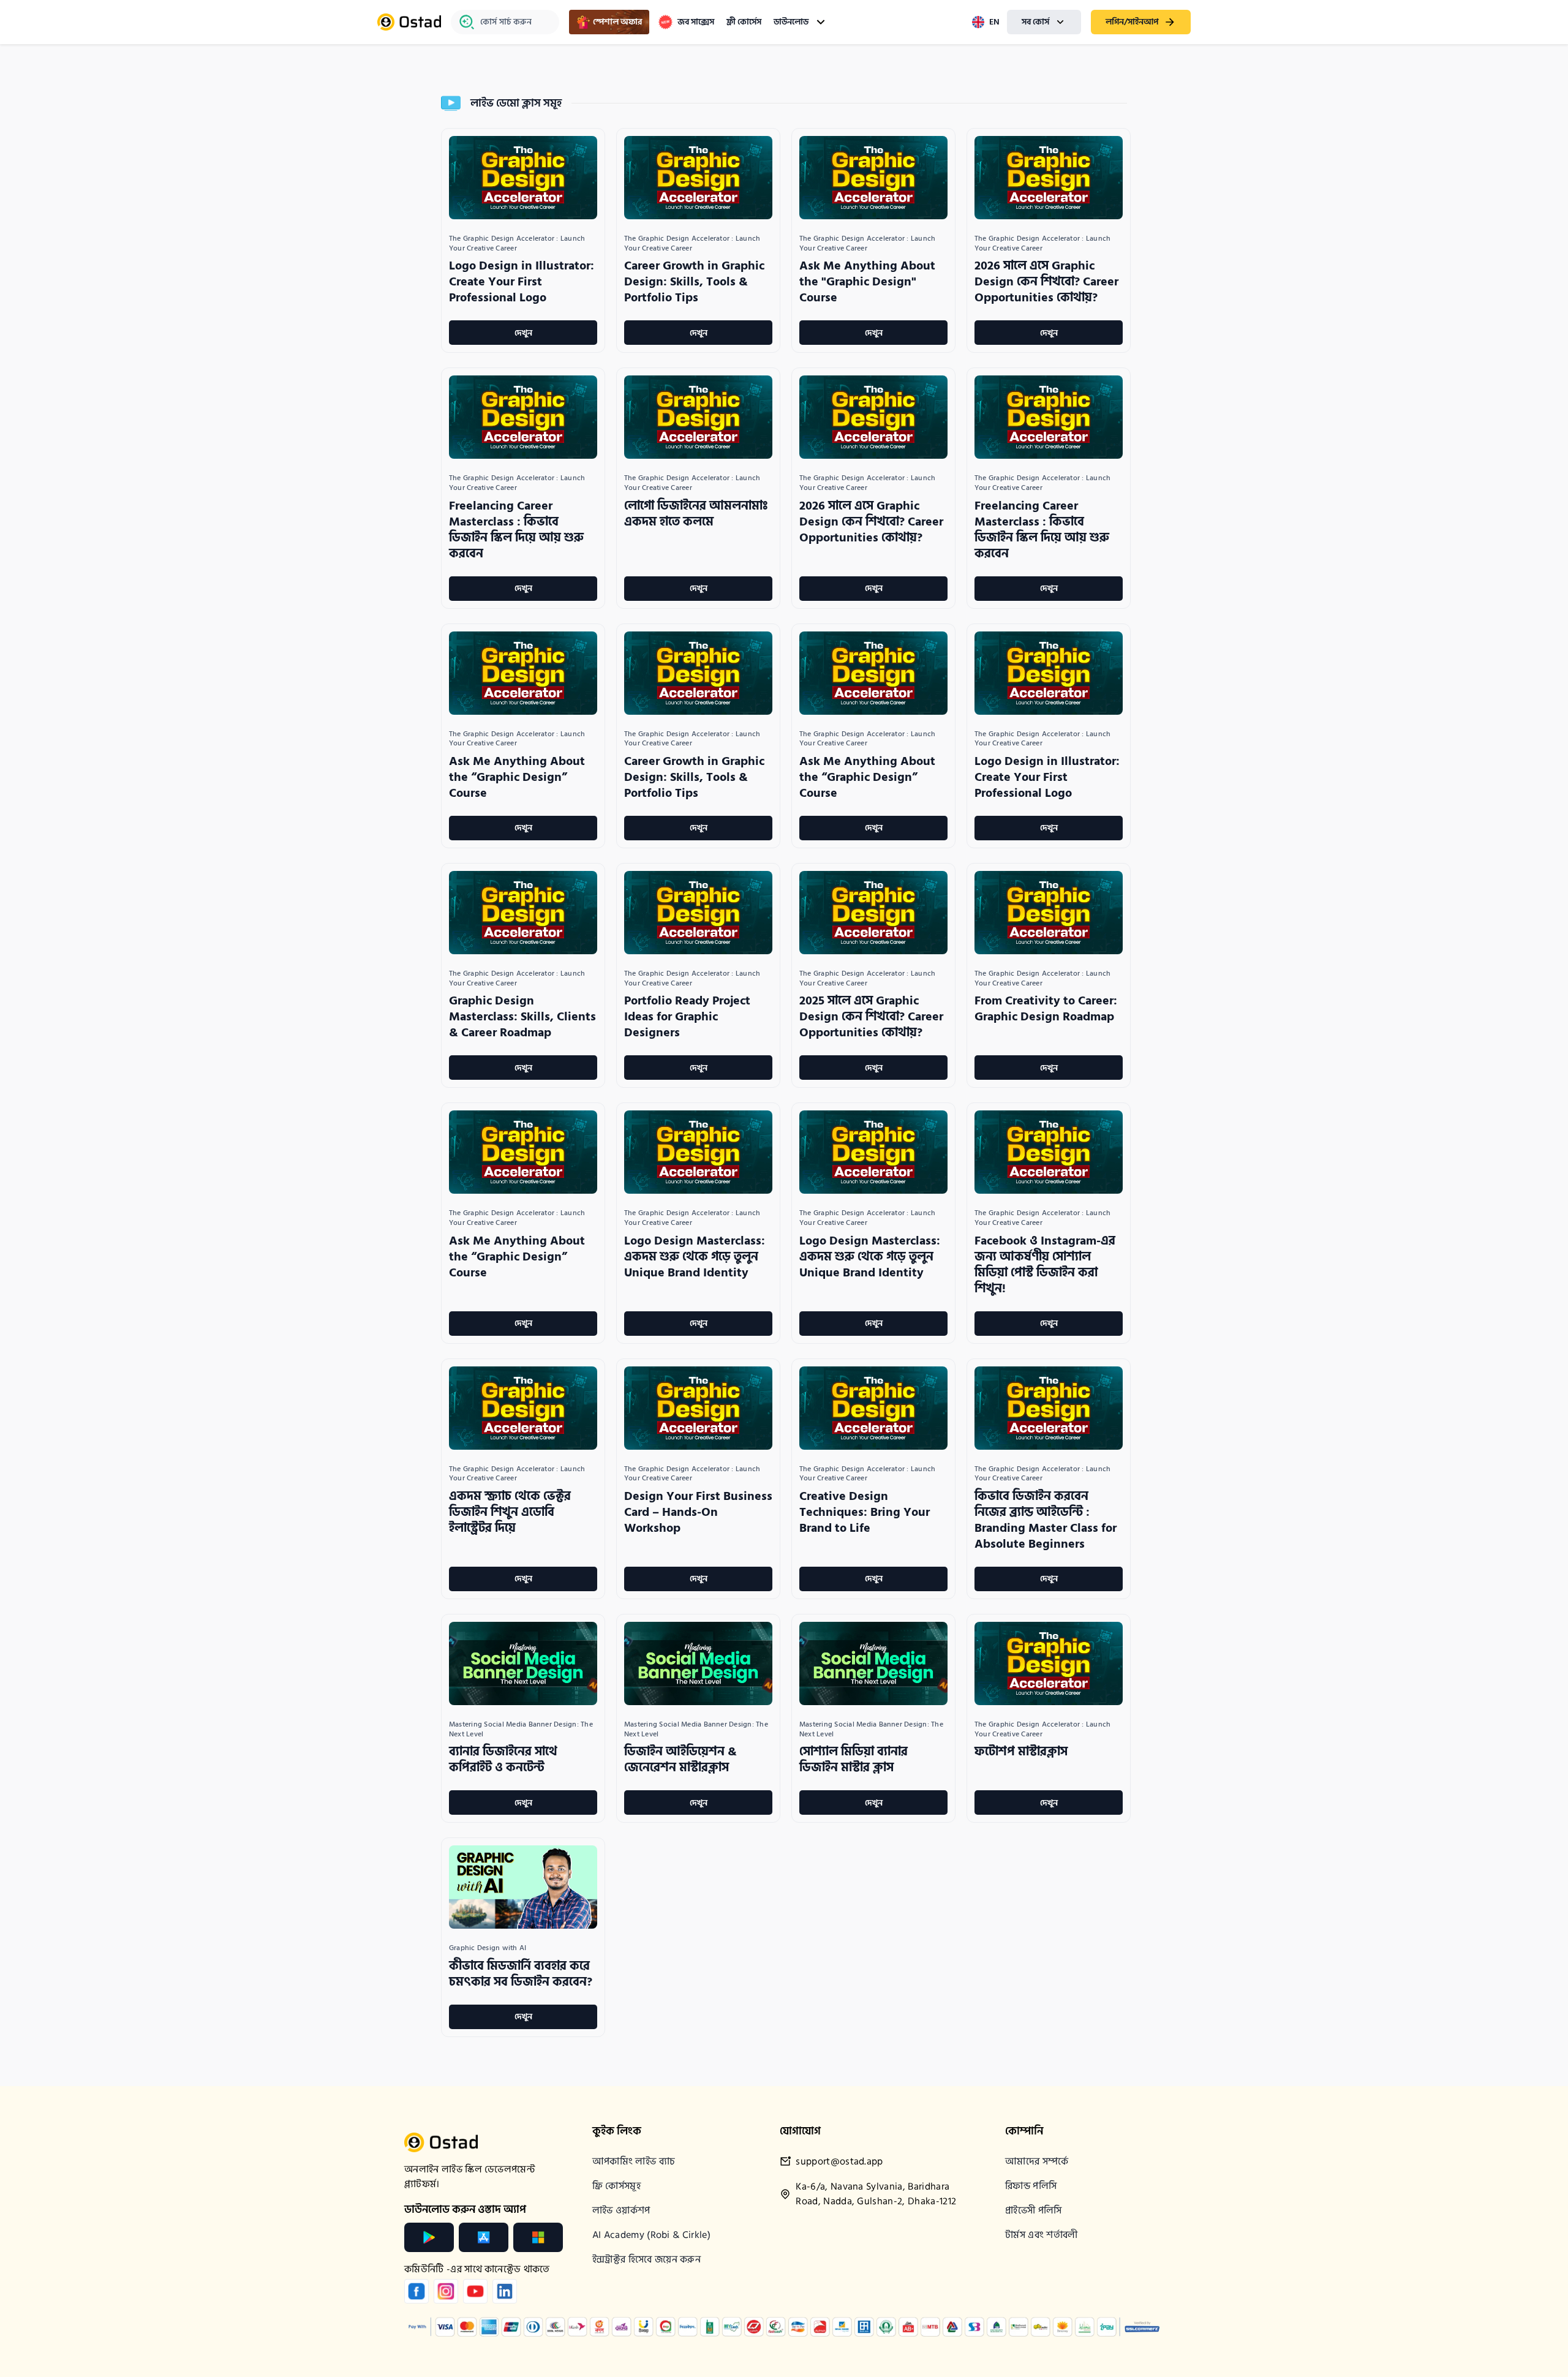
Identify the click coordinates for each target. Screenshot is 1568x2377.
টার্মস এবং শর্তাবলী (1042, 2235)
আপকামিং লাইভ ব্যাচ (634, 2161)
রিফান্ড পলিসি (1031, 2186)
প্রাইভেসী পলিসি (1034, 2210)
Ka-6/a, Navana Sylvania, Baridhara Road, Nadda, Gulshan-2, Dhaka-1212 (876, 2194)
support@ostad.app (839, 2162)
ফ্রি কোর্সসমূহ (616, 2186)
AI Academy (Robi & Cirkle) (651, 2235)
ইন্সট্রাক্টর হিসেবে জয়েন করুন (646, 2259)
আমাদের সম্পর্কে (1037, 2161)
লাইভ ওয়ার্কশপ (621, 2210)
